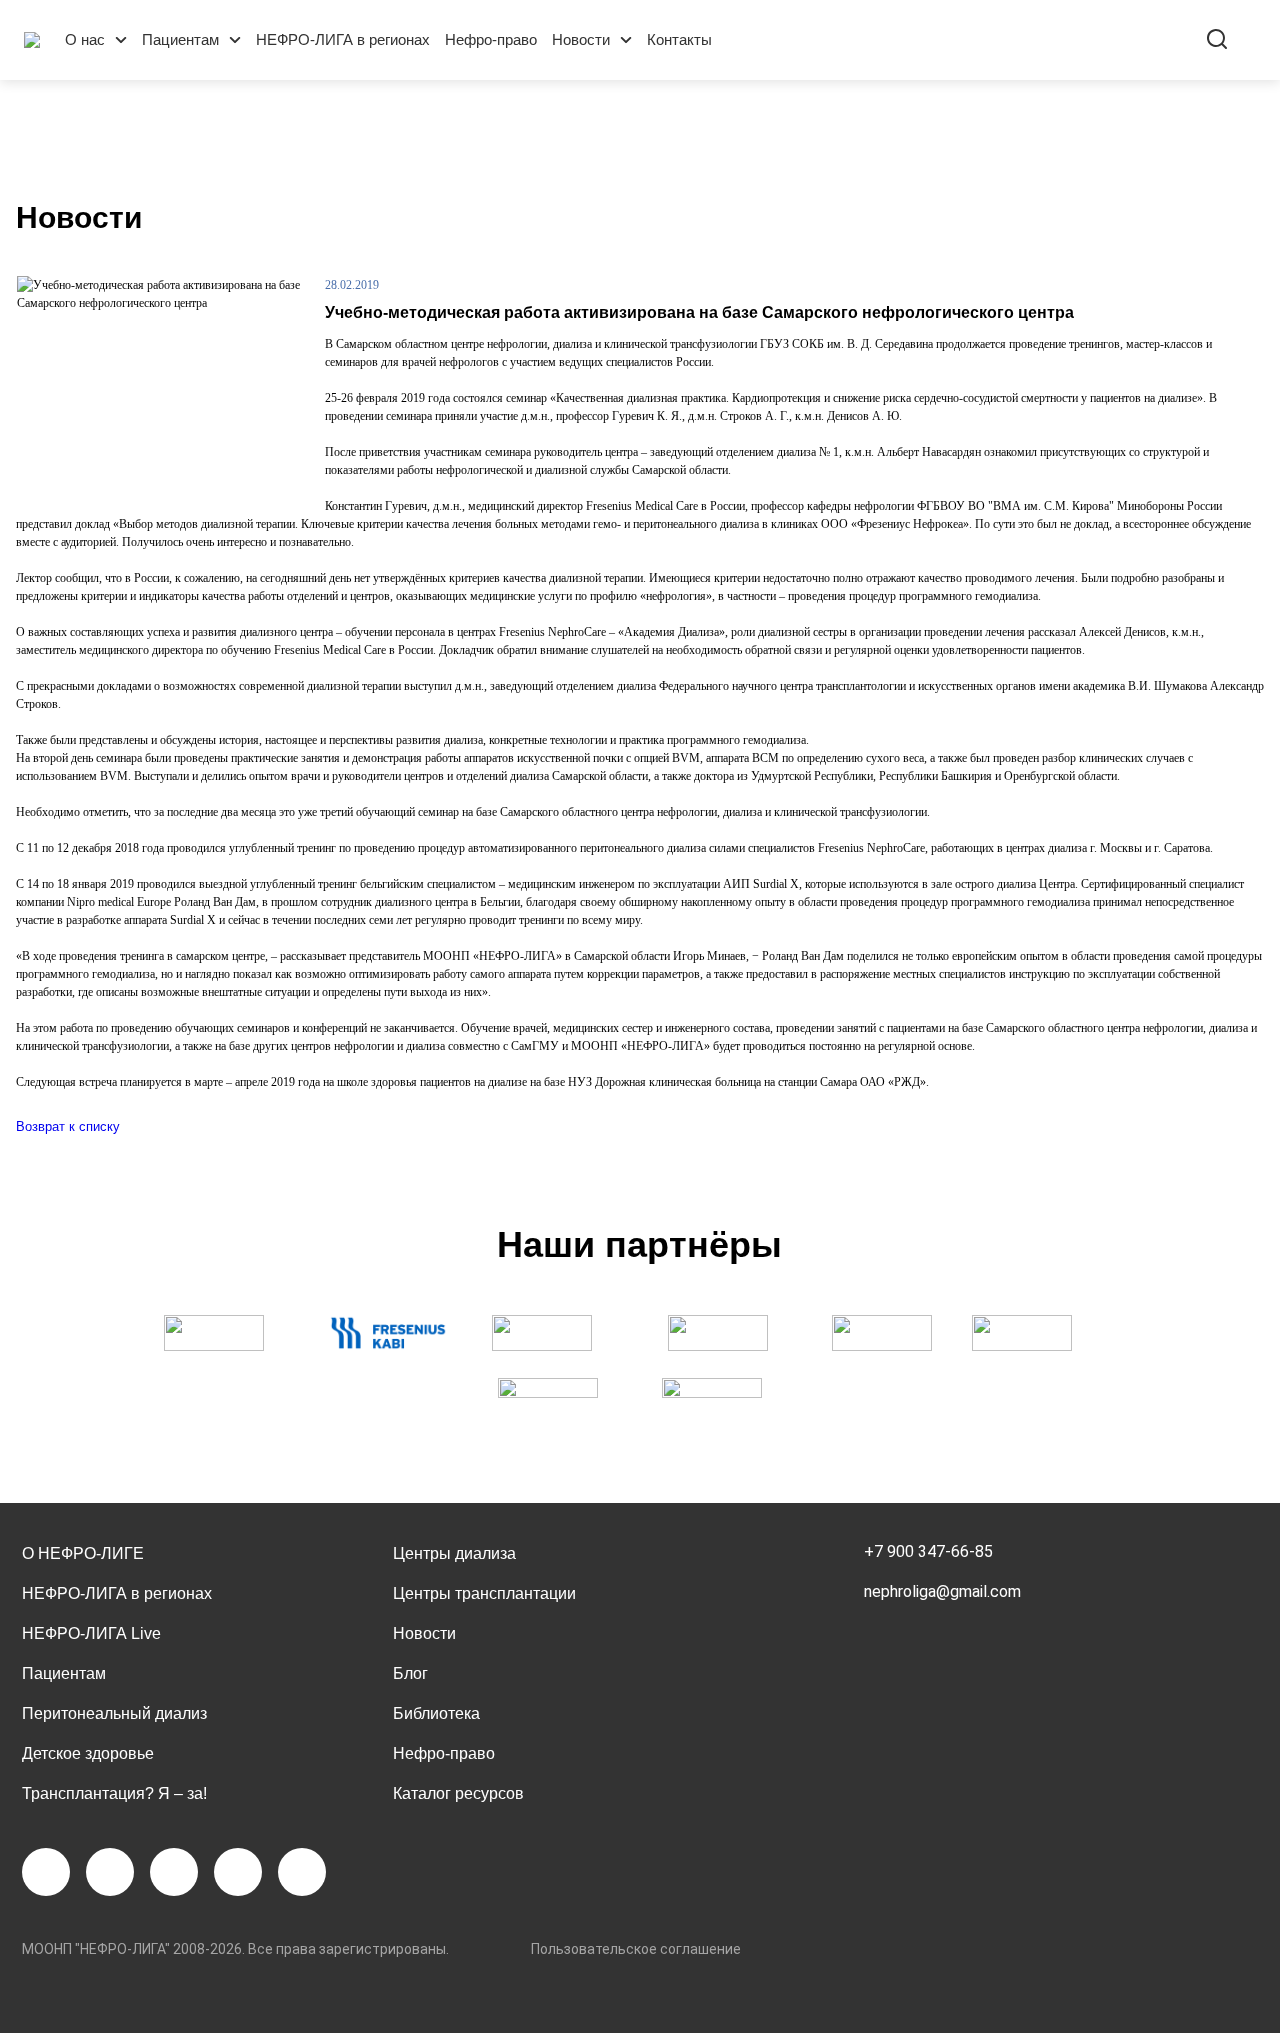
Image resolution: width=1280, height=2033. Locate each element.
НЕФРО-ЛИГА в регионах (343, 39)
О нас (85, 39)
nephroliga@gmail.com (942, 1591)
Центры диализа (454, 1553)
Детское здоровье (88, 1753)
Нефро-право (491, 39)
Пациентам (180, 39)
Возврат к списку (68, 1126)
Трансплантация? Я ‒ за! (114, 1793)
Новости (581, 39)
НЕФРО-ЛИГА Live (91, 1633)
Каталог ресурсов (458, 1793)
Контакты (679, 39)
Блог (410, 1673)
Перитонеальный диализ (114, 1713)
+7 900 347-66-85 (928, 1551)
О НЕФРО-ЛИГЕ (83, 1553)
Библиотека (436, 1713)
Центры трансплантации (484, 1593)
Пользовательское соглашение (636, 1949)
